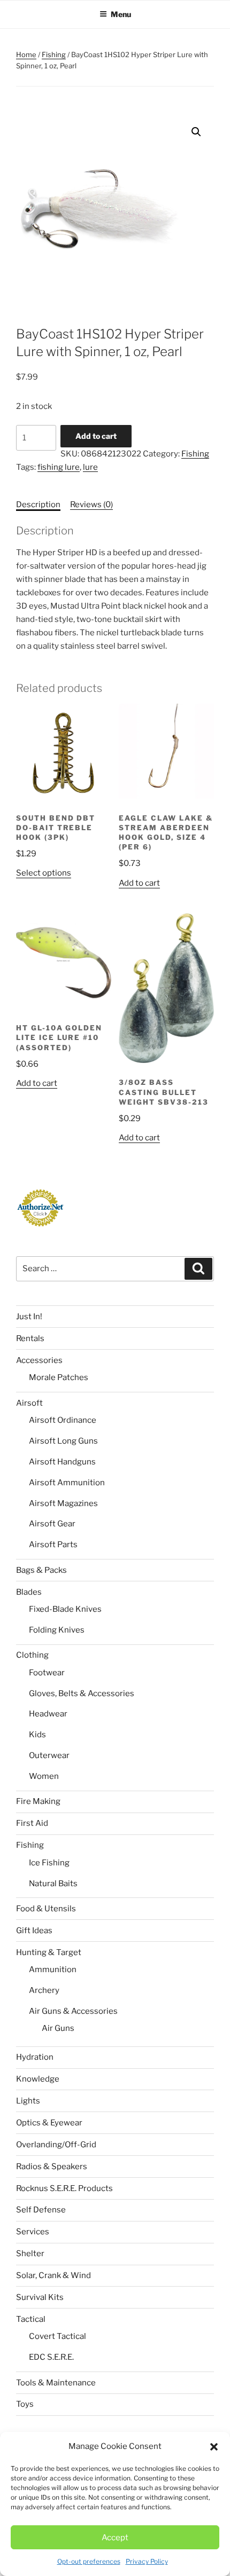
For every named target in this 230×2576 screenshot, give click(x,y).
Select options (44, 873)
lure (90, 467)
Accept (115, 2538)
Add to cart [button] (139, 883)
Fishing (54, 54)
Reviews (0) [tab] (91, 505)
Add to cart (96, 436)
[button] (214, 2447)
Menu (121, 14)
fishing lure (59, 467)
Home (26, 54)
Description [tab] (38, 505)
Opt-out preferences (89, 2561)
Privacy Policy (147, 2561)
